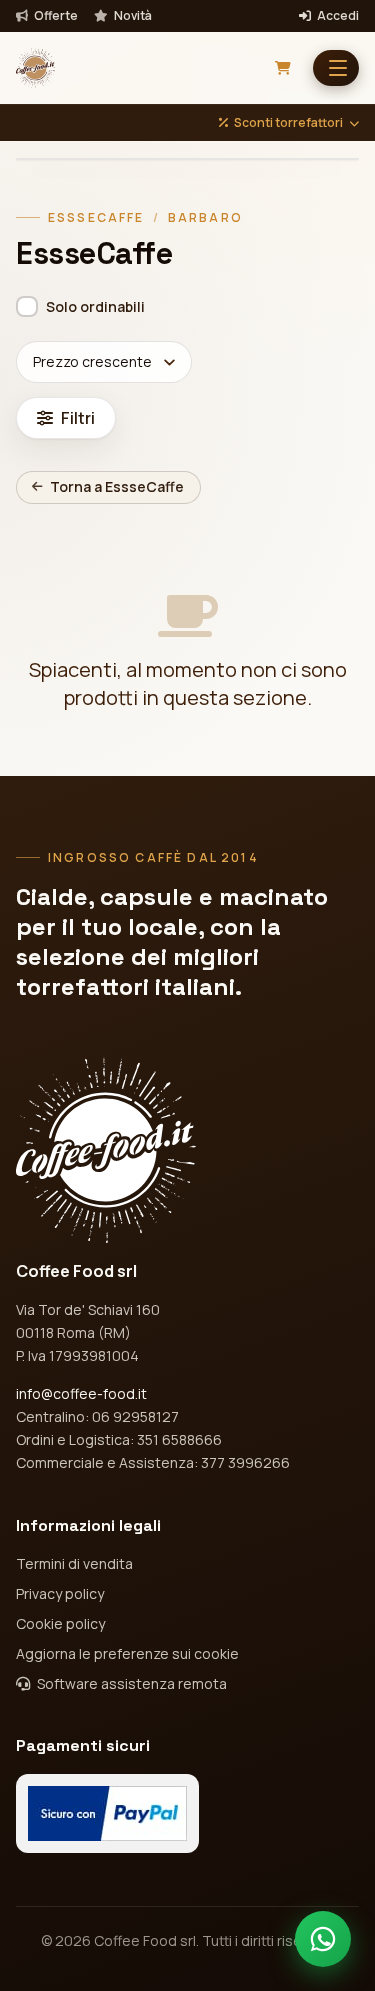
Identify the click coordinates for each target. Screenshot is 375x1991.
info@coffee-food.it (81, 1393)
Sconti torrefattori (288, 123)
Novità (132, 16)
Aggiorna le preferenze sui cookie (127, 1653)
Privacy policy (60, 1593)
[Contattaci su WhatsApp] (323, 1939)
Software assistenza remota (130, 1683)
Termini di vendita (74, 1563)
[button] (336, 68)
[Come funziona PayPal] (107, 1813)
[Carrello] (283, 68)
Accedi (337, 16)
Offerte (55, 16)
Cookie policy (60, 1623)
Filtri (78, 418)
